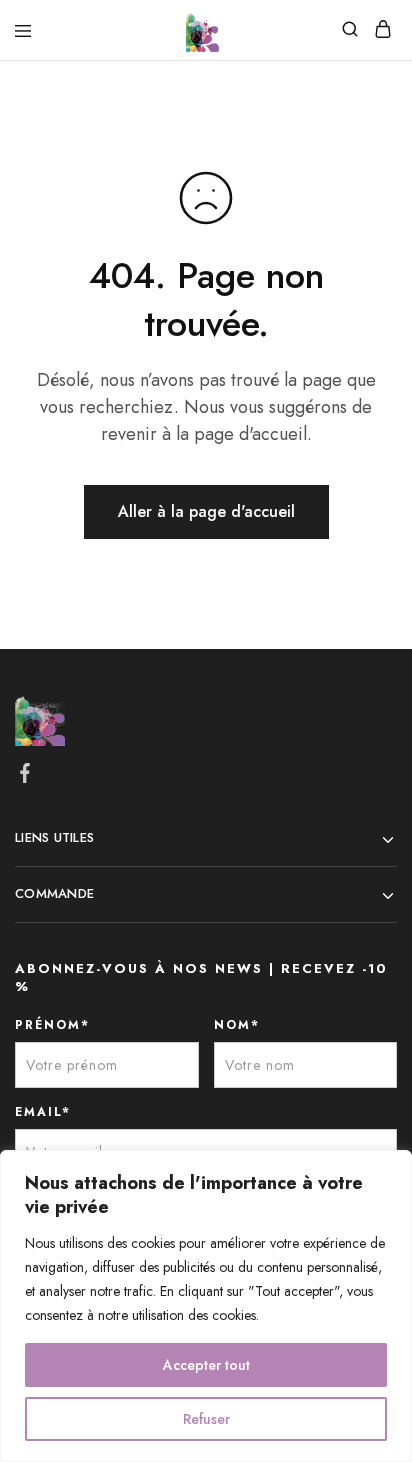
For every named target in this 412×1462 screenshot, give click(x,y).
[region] (206, 1306)
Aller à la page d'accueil (206, 511)
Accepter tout (206, 1365)
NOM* (237, 1025)
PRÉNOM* (52, 1025)
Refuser (206, 1419)
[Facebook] (25, 777)
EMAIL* (43, 1112)
